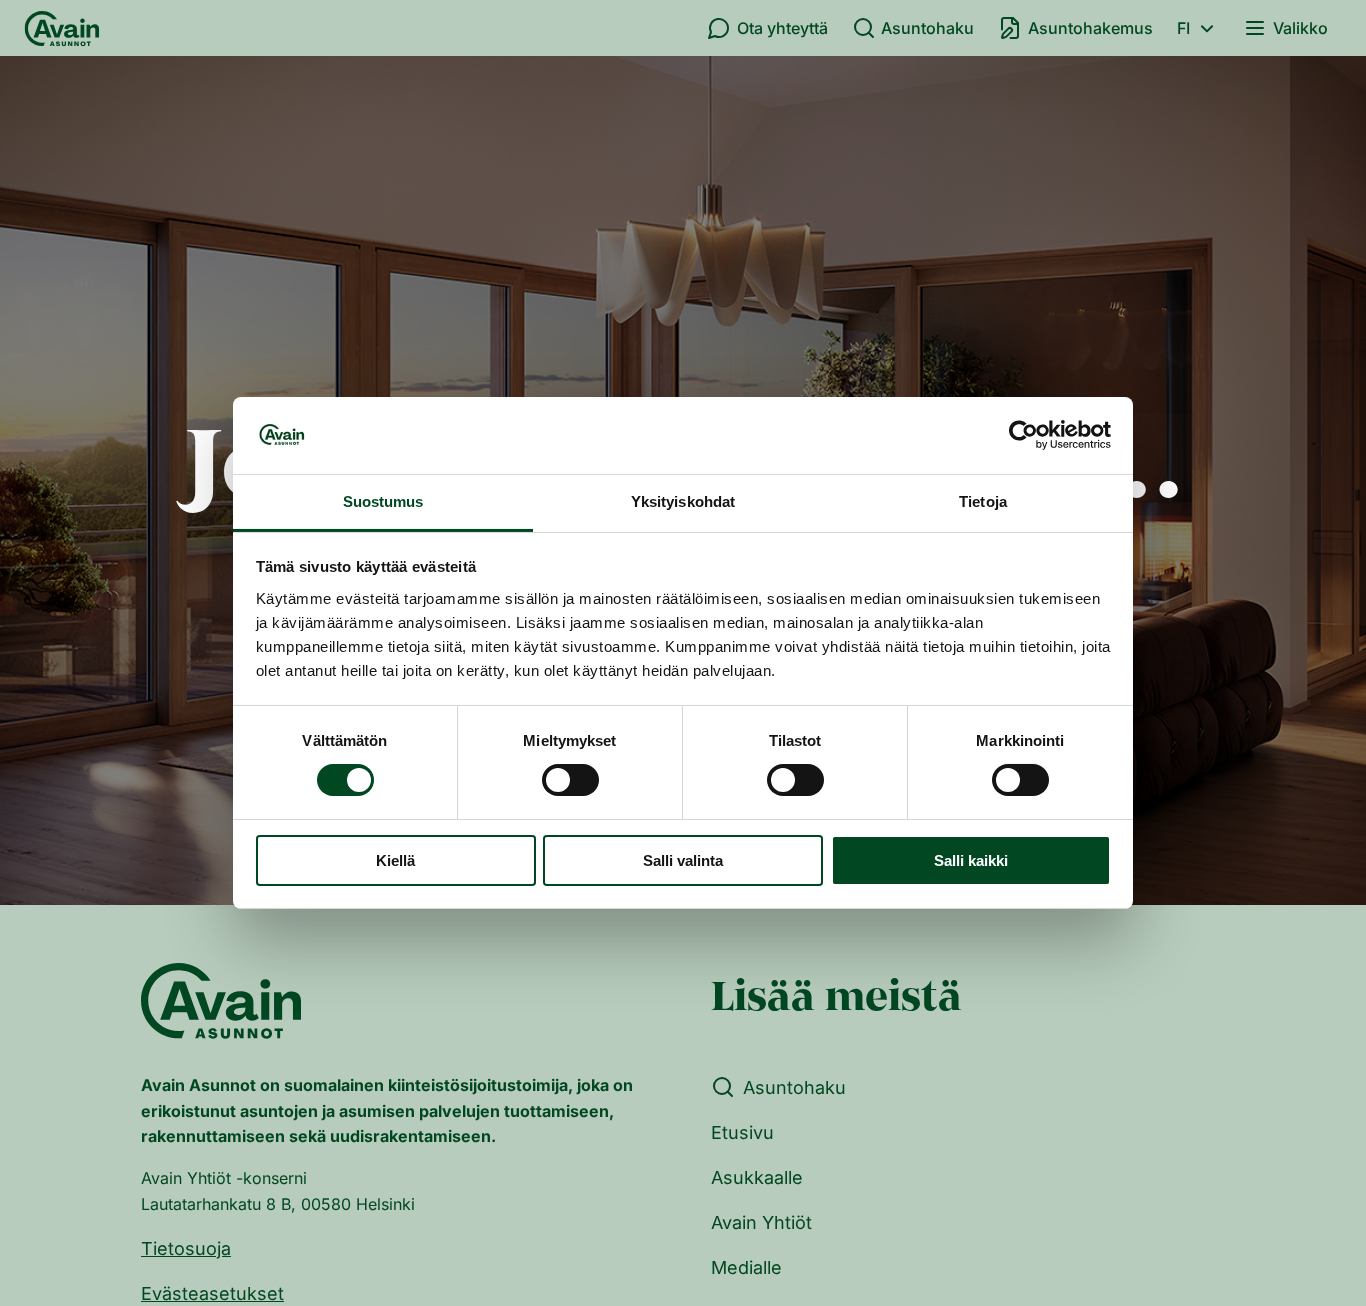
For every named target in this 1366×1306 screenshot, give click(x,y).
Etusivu (742, 1132)
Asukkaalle (757, 1177)
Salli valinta (683, 860)
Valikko (1300, 28)
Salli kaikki (971, 860)
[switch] (570, 780)
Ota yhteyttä (782, 28)
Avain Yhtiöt (761, 1222)
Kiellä (395, 860)
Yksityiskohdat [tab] (683, 501)
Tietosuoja (186, 1248)
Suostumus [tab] (383, 501)
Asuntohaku (927, 28)
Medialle (746, 1267)
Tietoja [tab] (983, 501)
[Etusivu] (62, 28)
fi (1183, 28)
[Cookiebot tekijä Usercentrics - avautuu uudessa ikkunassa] (1023, 435)
